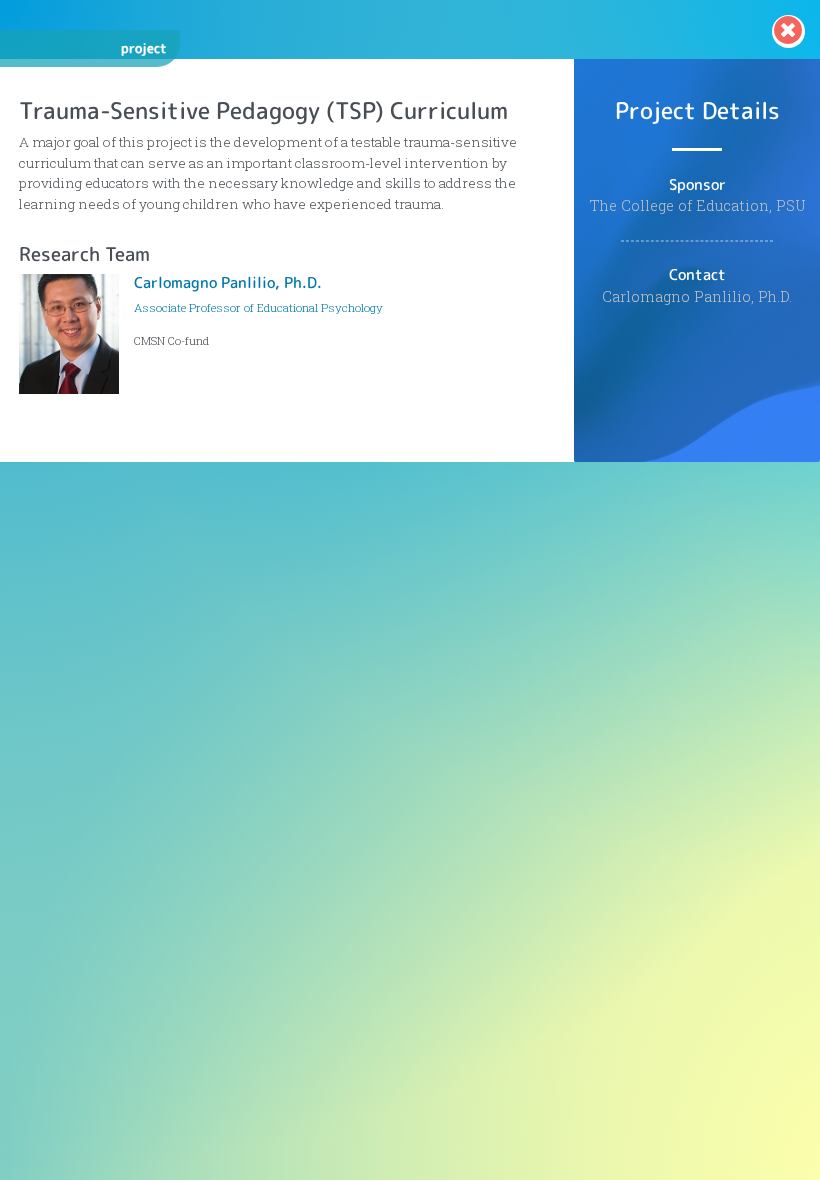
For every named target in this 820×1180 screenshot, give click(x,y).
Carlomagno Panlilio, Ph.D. (228, 282)
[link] (788, 31)
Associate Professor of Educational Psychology (258, 307)
